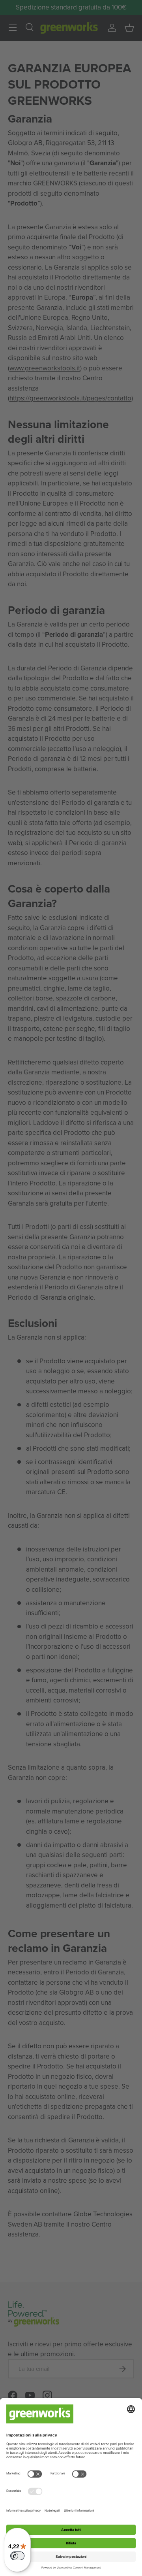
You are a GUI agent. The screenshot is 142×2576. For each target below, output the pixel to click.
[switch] (17, 2556)
